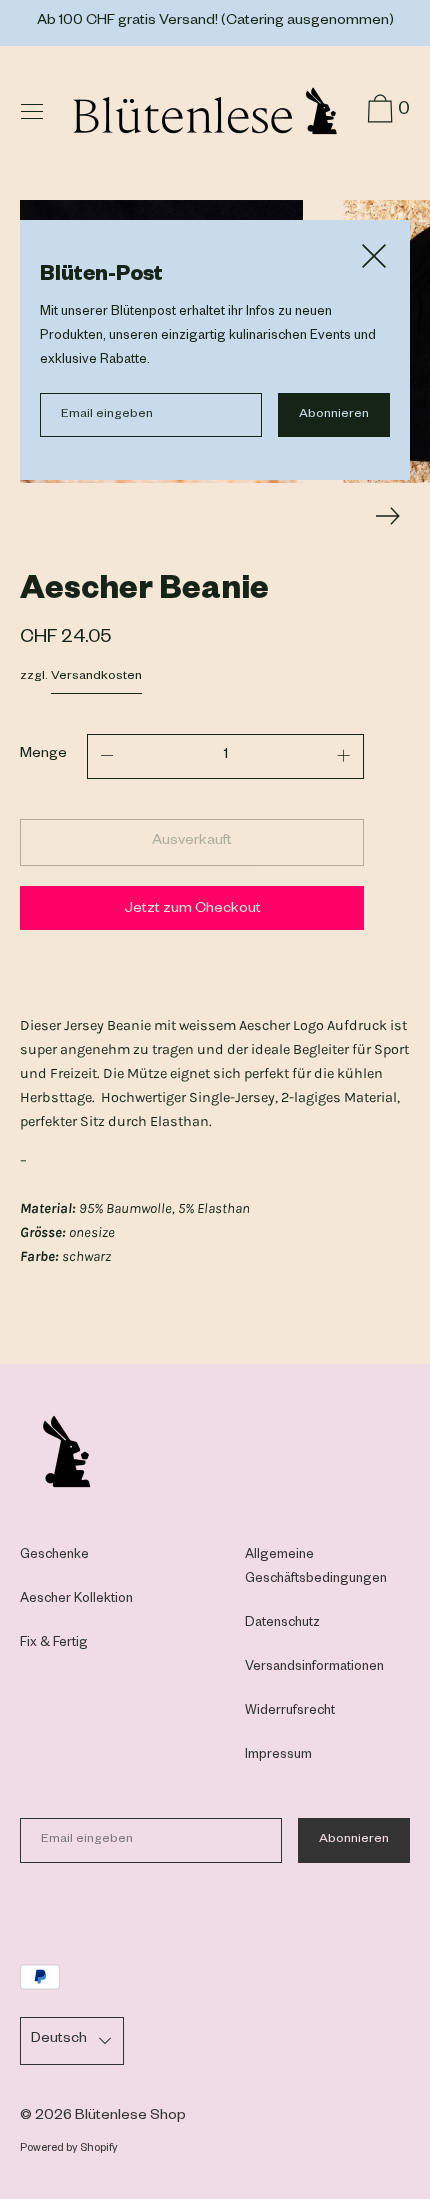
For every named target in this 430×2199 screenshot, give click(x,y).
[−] (107, 756)
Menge (43, 755)
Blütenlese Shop (130, 2117)
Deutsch (59, 2040)
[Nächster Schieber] (388, 516)
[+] (344, 756)
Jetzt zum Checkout (192, 910)
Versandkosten (96, 677)
